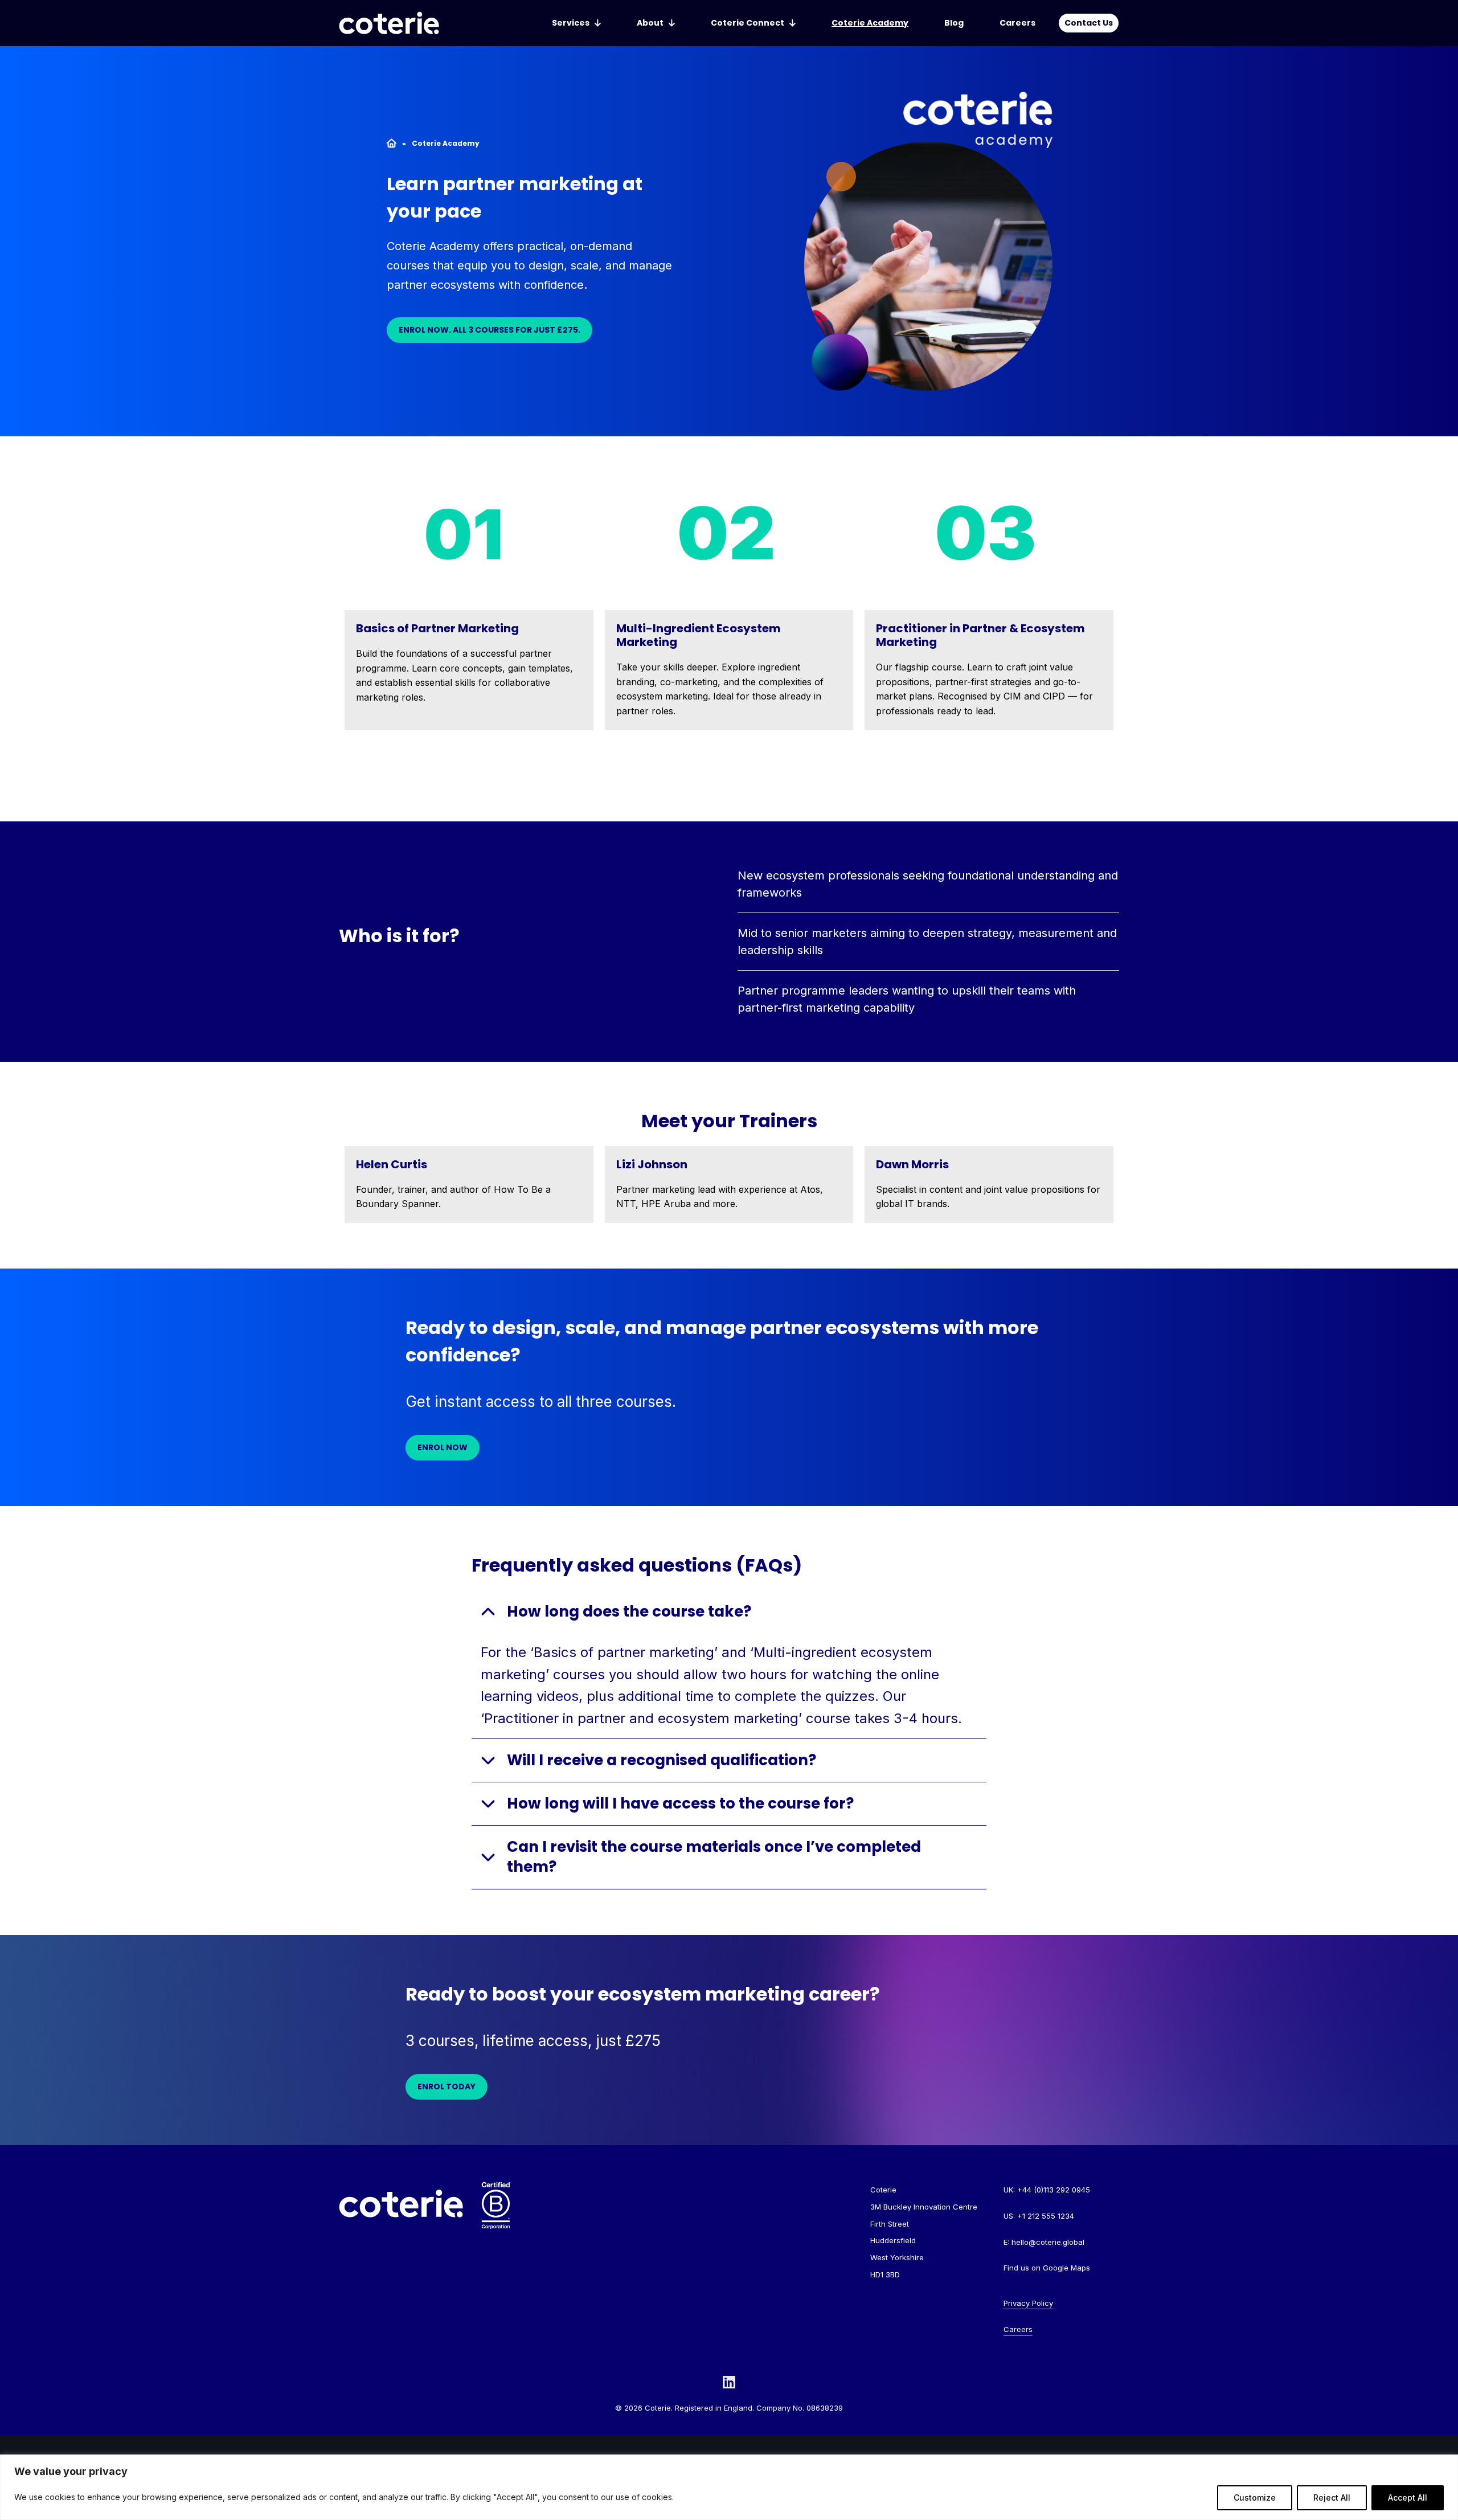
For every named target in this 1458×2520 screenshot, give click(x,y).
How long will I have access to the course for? (680, 1803)
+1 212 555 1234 (1046, 2216)
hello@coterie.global (1048, 2242)
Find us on (1047, 2268)
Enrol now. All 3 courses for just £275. (490, 330)
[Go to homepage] (389, 23)
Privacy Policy (1028, 2303)
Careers (1017, 23)
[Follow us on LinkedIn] (729, 2382)
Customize (1255, 2497)
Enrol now (443, 1447)
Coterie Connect (748, 23)
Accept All (1408, 2497)
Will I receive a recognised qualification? (663, 1760)
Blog (954, 23)
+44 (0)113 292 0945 (1054, 2190)
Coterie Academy (870, 23)
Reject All (1332, 2497)
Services (571, 23)
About (650, 23)
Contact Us (1089, 23)
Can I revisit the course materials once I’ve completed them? (714, 1857)
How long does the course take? (631, 1611)
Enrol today (447, 2087)
